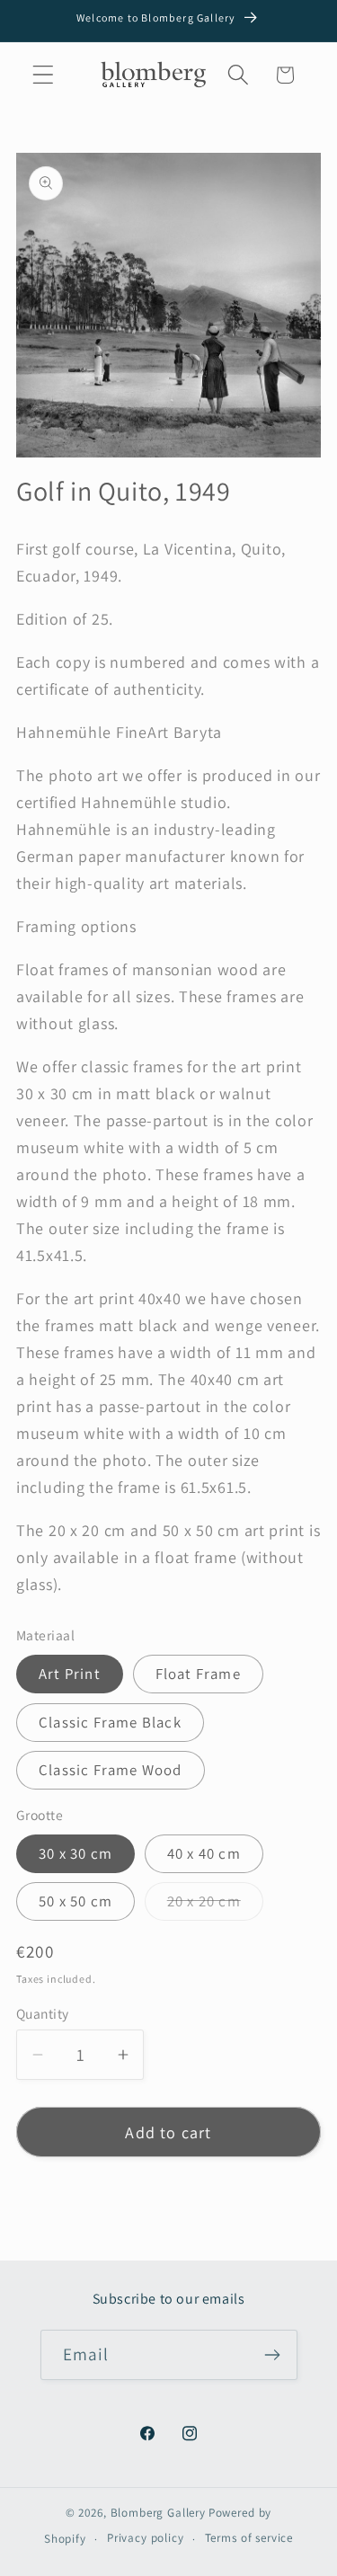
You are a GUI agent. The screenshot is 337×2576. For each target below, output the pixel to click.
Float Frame (198, 1674)
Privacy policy (146, 2538)
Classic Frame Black (110, 1722)
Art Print (70, 1674)
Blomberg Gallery (158, 2513)
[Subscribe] (273, 2355)
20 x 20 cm (215, 1905)
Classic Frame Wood (111, 1770)
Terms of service (249, 2538)
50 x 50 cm (75, 1901)
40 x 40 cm (204, 1853)
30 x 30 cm (75, 1853)
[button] (44, 75)
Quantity (43, 2013)
